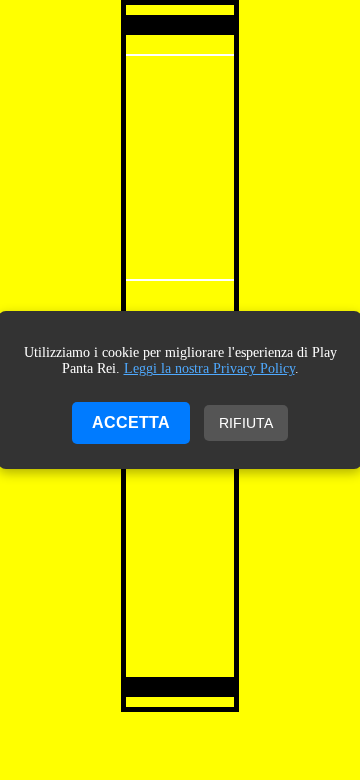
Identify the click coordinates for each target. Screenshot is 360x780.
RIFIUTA (246, 423)
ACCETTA (131, 422)
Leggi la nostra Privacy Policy (209, 368)
